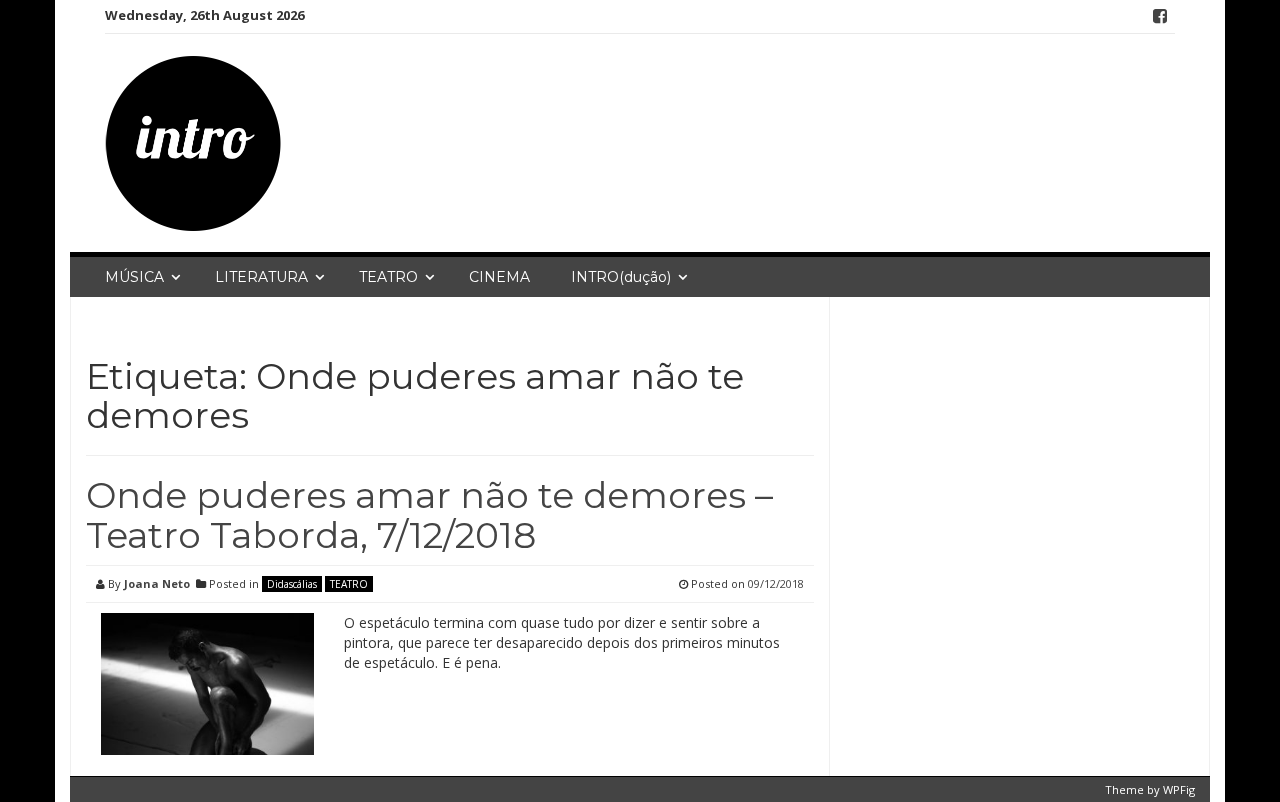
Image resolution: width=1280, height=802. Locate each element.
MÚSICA (134, 277)
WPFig (1179, 789)
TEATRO (388, 277)
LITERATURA (261, 277)
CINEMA (499, 277)
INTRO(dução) (621, 277)
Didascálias (292, 584)
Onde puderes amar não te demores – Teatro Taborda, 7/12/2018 (429, 515)
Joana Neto (157, 583)
